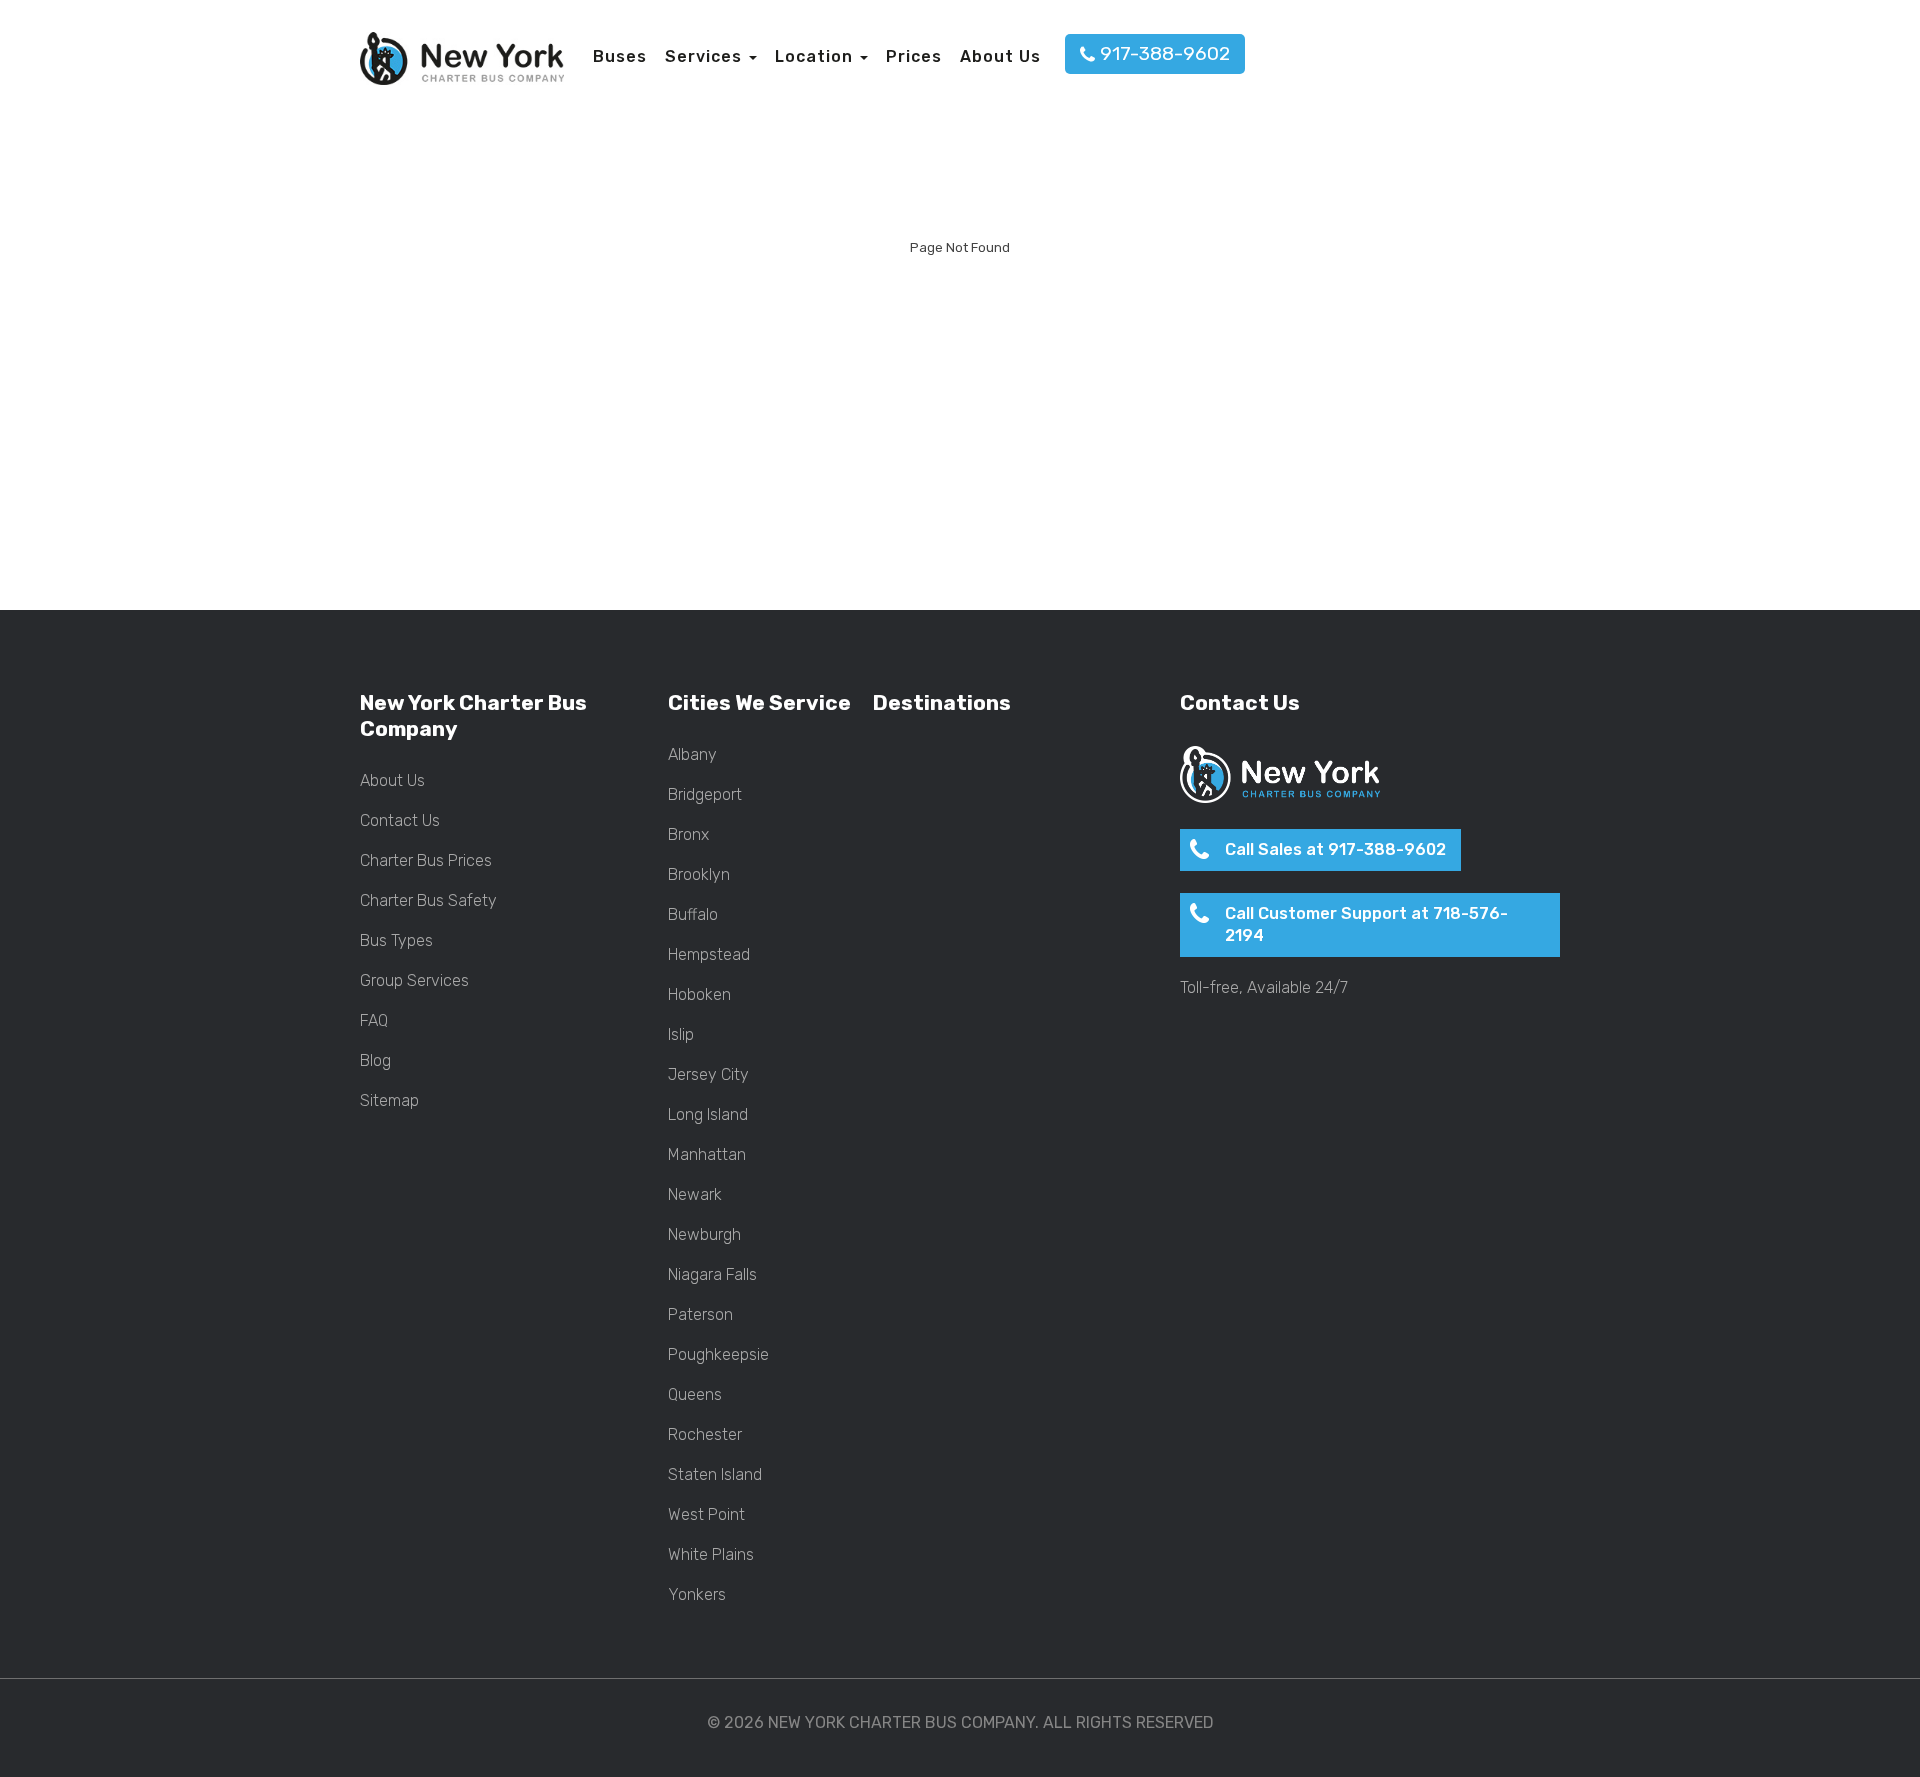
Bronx (688, 835)
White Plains (711, 1555)
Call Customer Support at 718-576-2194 (1366, 924)
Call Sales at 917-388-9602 (1335, 849)
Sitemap (389, 1101)
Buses (620, 56)
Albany (692, 755)
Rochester (705, 1435)
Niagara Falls (712, 1275)
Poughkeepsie (718, 1355)
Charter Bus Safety (428, 901)
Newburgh (704, 1235)
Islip (681, 1035)
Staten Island (715, 1475)
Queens (695, 1395)
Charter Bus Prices (426, 861)
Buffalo (693, 915)
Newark (695, 1195)
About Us (1000, 56)
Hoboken (699, 995)
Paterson (700, 1315)
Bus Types (396, 941)
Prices (914, 56)
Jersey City (708, 1075)
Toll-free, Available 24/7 (1264, 988)
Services (706, 56)
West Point (706, 1515)
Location (816, 56)
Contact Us (400, 821)
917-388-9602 (1165, 53)
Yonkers (697, 1595)
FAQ (374, 1021)
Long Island (708, 1115)
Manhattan (707, 1155)
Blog (375, 1061)
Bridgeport (705, 795)
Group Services (414, 981)
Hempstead (709, 955)
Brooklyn (699, 875)
